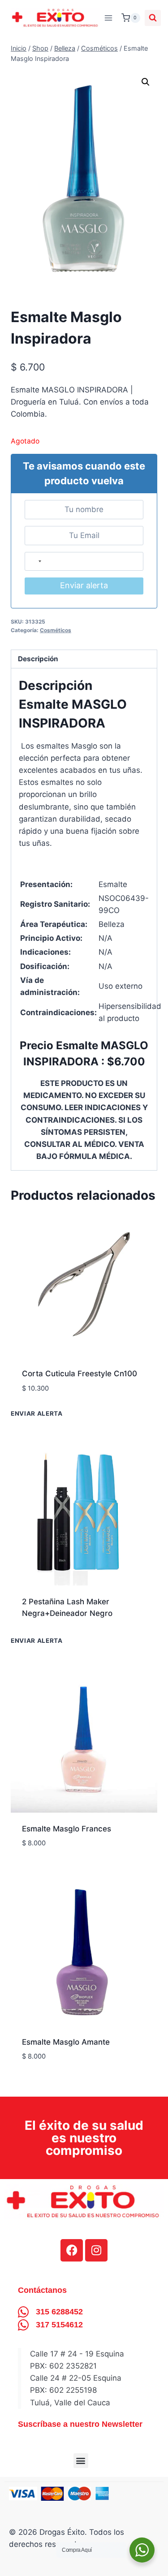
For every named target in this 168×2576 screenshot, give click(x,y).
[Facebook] (72, 2250)
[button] (146, 82)
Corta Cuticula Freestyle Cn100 (80, 1374)
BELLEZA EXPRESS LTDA (67, 1402)
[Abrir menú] (109, 18)
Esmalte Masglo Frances (67, 1829)
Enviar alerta (84, 585)
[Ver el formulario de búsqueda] (153, 18)
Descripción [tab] (38, 659)
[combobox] (35, 562)
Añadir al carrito (56, 1642)
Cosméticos (56, 630)
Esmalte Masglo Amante (66, 2042)
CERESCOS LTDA (53, 1857)
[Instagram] (96, 2250)
